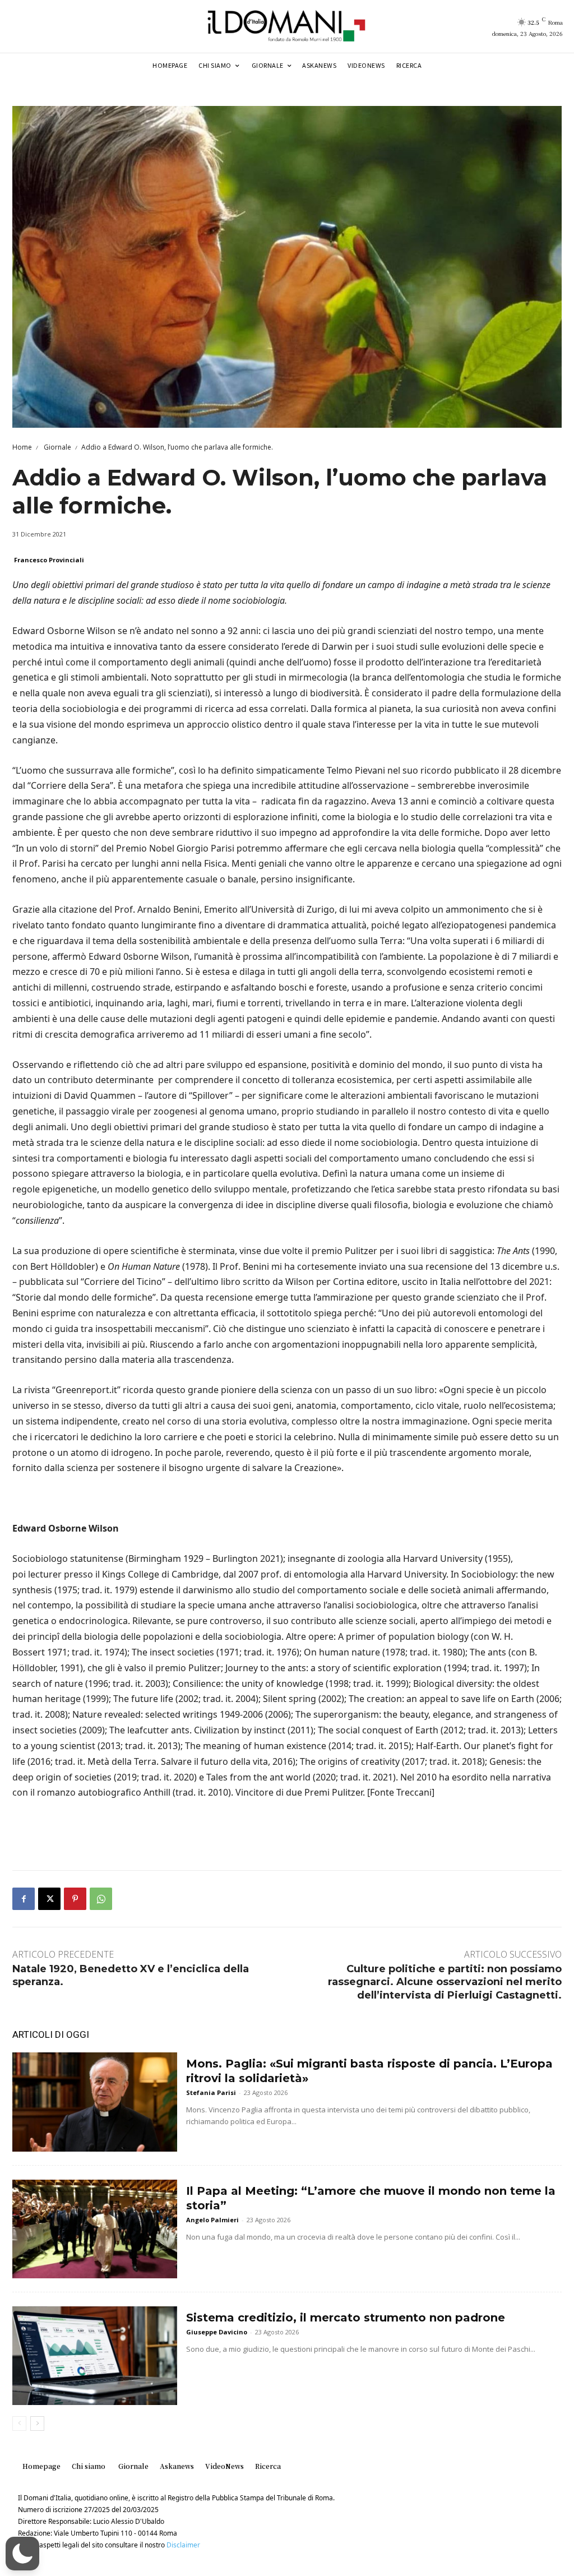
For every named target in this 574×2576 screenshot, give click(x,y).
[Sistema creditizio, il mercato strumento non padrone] (95, 2356)
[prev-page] (19, 2424)
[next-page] (37, 2424)
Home (22, 447)
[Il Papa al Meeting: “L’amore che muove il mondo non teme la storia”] (95, 2229)
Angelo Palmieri (212, 2220)
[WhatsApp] (101, 1899)
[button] (22, 2554)
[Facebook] (24, 1899)
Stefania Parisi (211, 2092)
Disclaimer (183, 2545)
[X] (49, 1899)
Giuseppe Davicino (217, 2332)
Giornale (57, 447)
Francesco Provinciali (49, 560)
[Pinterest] (75, 1899)
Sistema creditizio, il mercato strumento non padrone (346, 2318)
